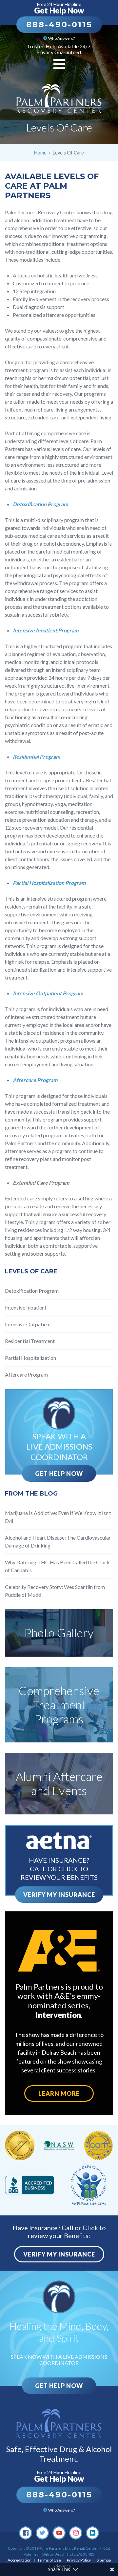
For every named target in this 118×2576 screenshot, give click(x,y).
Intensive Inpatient (26, 1307)
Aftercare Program (26, 1374)
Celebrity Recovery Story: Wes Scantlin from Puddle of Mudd (55, 1591)
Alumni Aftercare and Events (59, 1783)
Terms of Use (49, 2560)
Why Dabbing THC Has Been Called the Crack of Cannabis (57, 1566)
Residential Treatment (30, 1341)
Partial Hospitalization (30, 1358)
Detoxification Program (32, 1291)
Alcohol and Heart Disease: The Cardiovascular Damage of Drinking (58, 1541)
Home (40, 153)
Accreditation (20, 2560)
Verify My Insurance (59, 1895)
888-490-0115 (59, 24)
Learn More (59, 2093)
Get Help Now (59, 1474)
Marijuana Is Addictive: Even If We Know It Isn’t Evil (58, 1517)
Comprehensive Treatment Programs (59, 1705)
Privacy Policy (79, 2560)
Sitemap (104, 2560)
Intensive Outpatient (28, 1324)
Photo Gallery (59, 1633)
